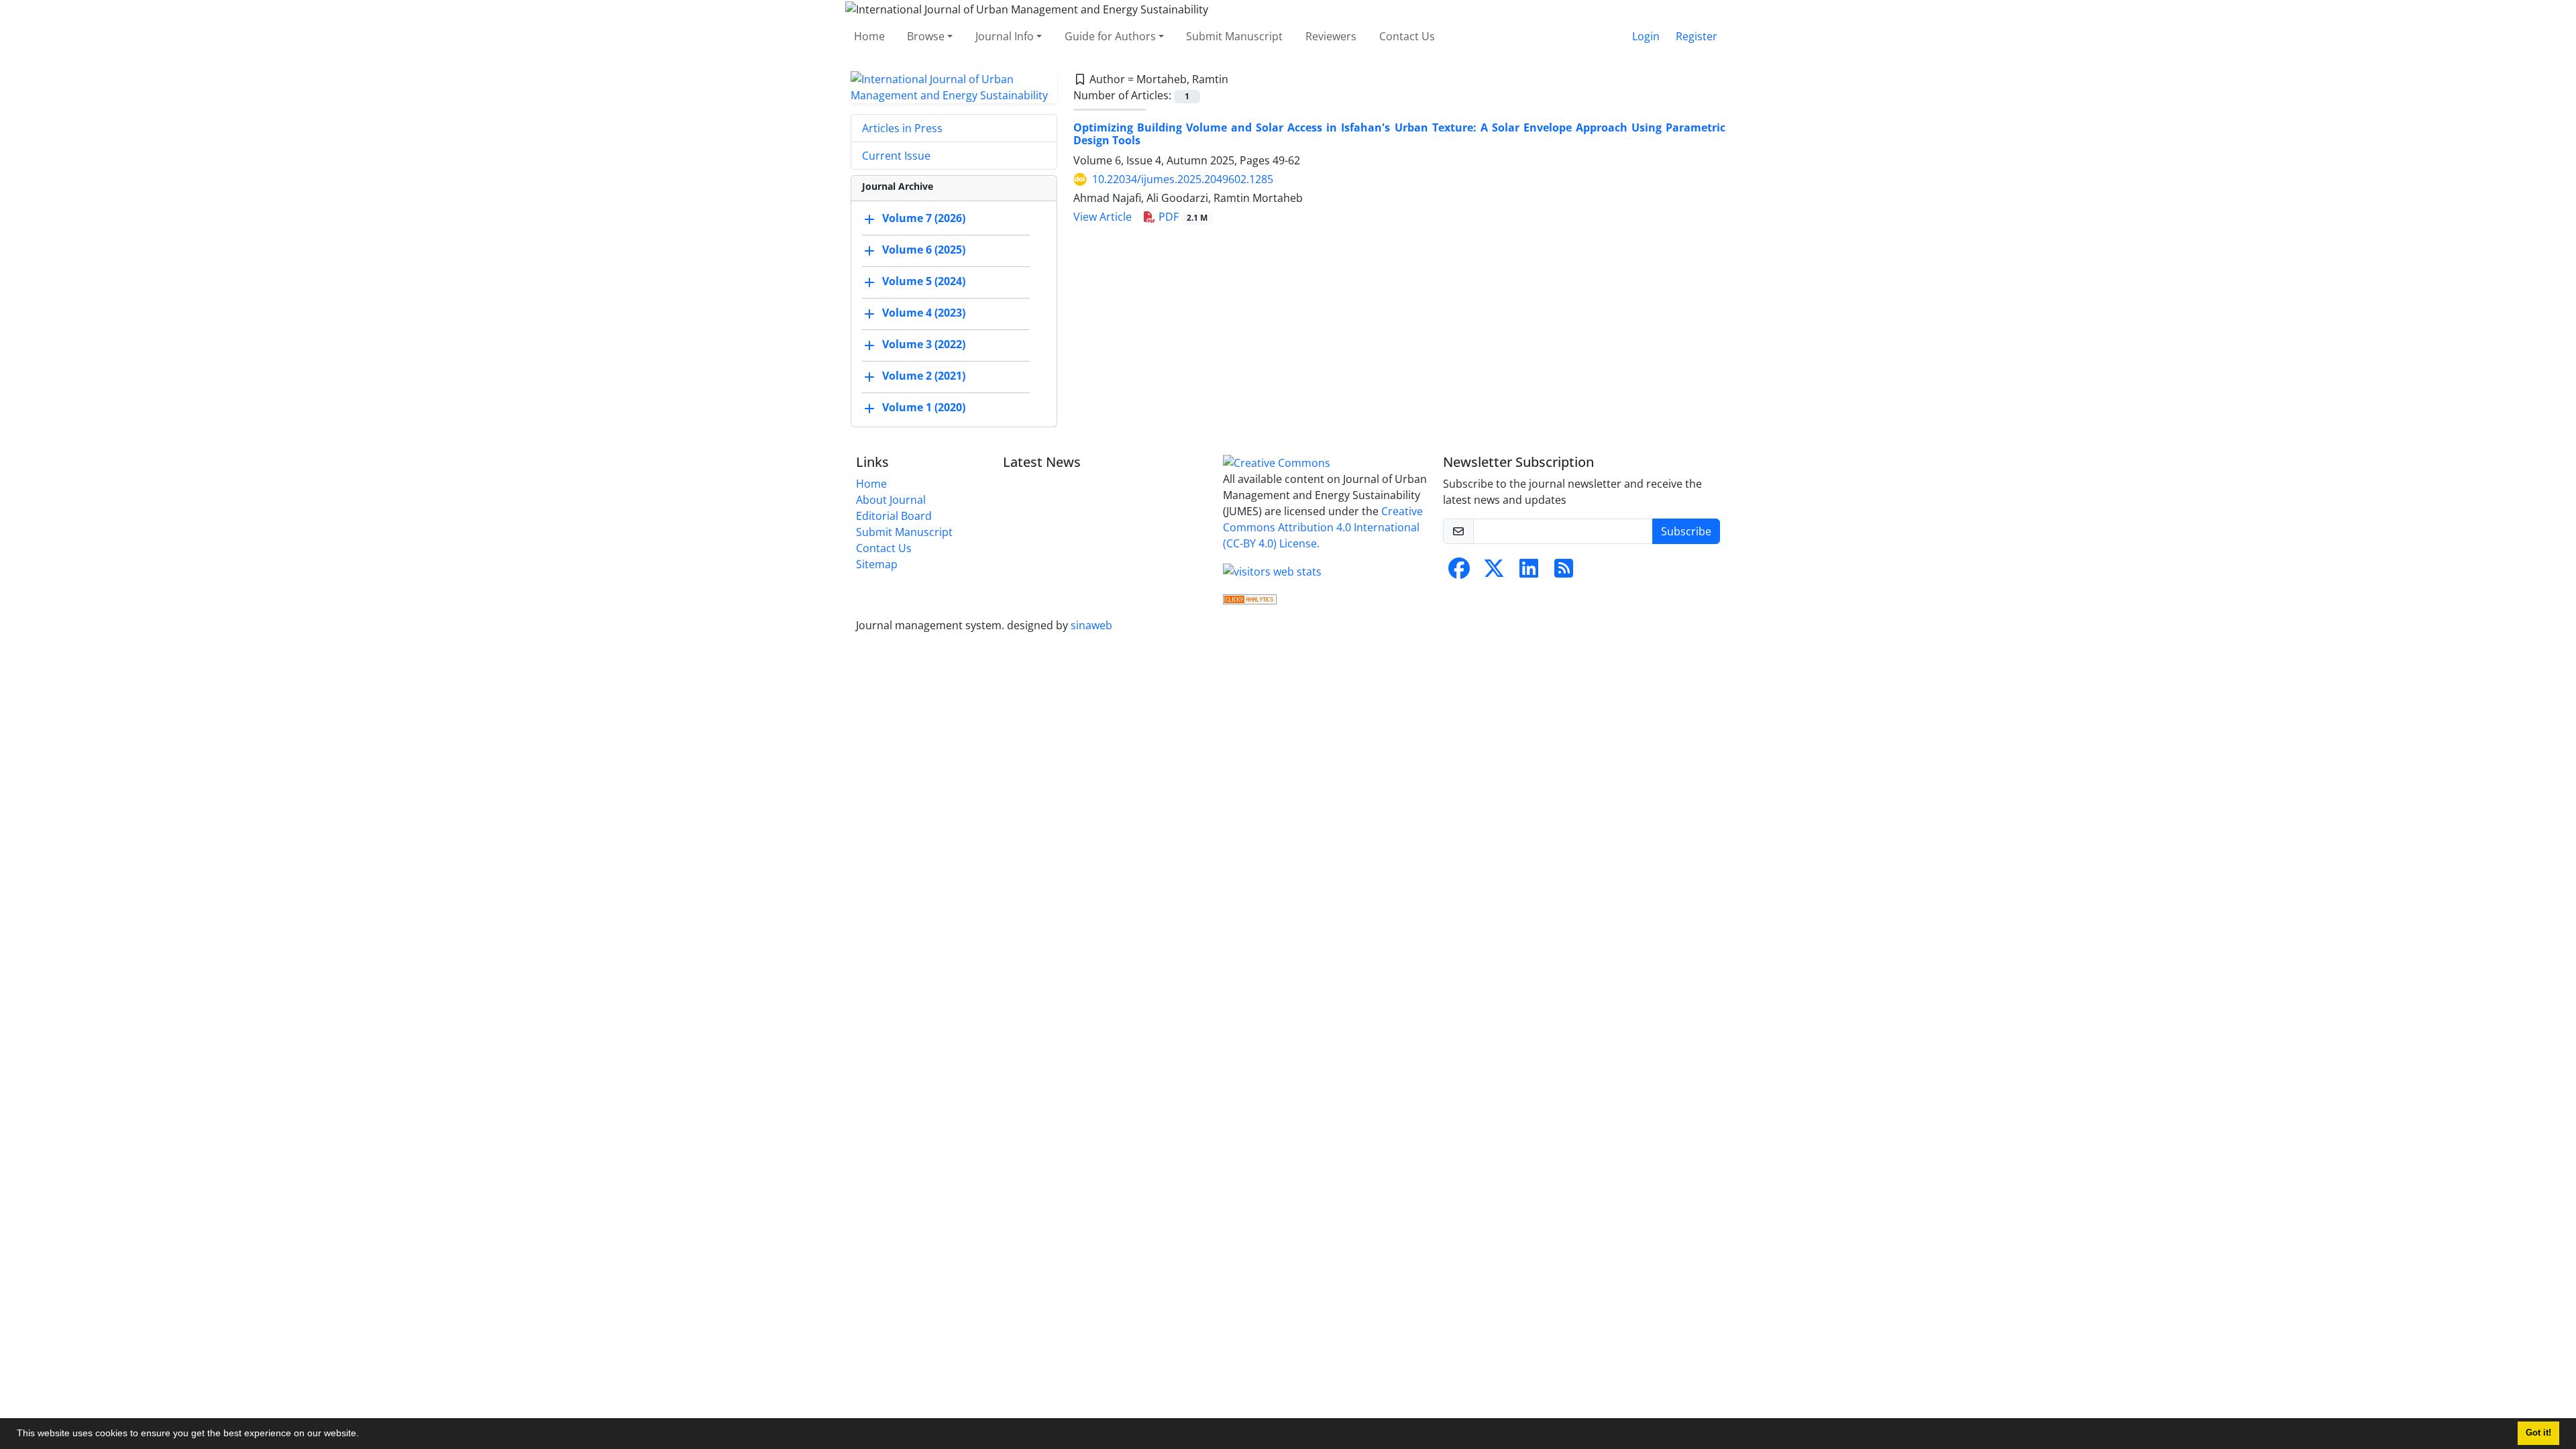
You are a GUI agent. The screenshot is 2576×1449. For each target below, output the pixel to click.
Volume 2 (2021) (924, 376)
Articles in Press (902, 128)
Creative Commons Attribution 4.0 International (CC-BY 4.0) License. (1323, 527)
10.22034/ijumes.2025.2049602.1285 (1183, 179)
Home (869, 36)
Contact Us (1407, 36)
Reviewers (1331, 36)
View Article (1103, 217)
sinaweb (1091, 625)
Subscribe (1686, 531)
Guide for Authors (1110, 36)
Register (1697, 36)
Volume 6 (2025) (924, 250)
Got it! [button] (2538, 1433)
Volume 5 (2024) (924, 281)
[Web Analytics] (1250, 598)
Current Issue (896, 156)
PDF (1182, 217)
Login (1646, 36)
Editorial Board (894, 516)
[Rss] (1564, 572)
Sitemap (877, 564)
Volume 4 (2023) (924, 313)
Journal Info (1005, 36)
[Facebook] (1459, 572)
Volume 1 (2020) (924, 407)
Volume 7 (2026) (924, 218)
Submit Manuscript (1234, 36)
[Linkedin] (1529, 572)
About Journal (891, 500)
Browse (926, 36)
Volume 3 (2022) (924, 344)
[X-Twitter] (1494, 572)
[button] (364, 1435)
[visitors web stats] (1272, 570)
